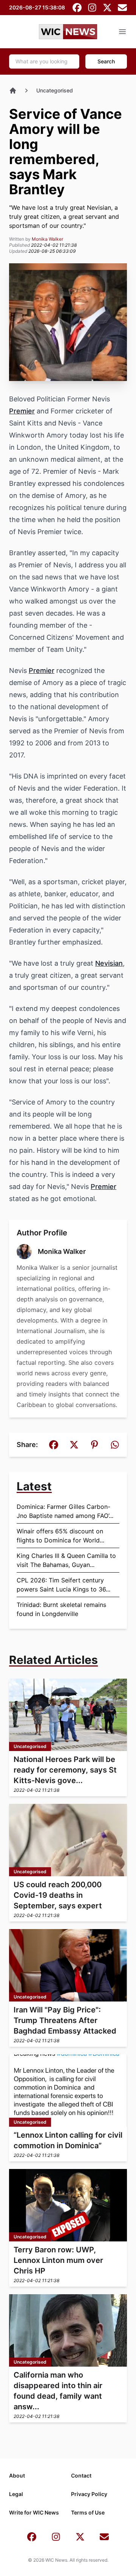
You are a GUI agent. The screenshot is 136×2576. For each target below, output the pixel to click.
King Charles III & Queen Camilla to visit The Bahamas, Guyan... (66, 1560)
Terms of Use (88, 2512)
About (17, 2475)
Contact (81, 2475)
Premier (22, 411)
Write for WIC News (34, 2512)
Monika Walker (47, 239)
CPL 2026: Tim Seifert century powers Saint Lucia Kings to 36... (63, 1585)
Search (106, 61)
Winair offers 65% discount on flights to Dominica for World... (60, 1536)
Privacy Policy (89, 2494)
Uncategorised (55, 90)
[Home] (13, 91)
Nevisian (109, 963)
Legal (16, 2494)
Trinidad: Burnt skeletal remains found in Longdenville (61, 1609)
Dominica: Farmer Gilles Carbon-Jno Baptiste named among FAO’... (65, 1511)
